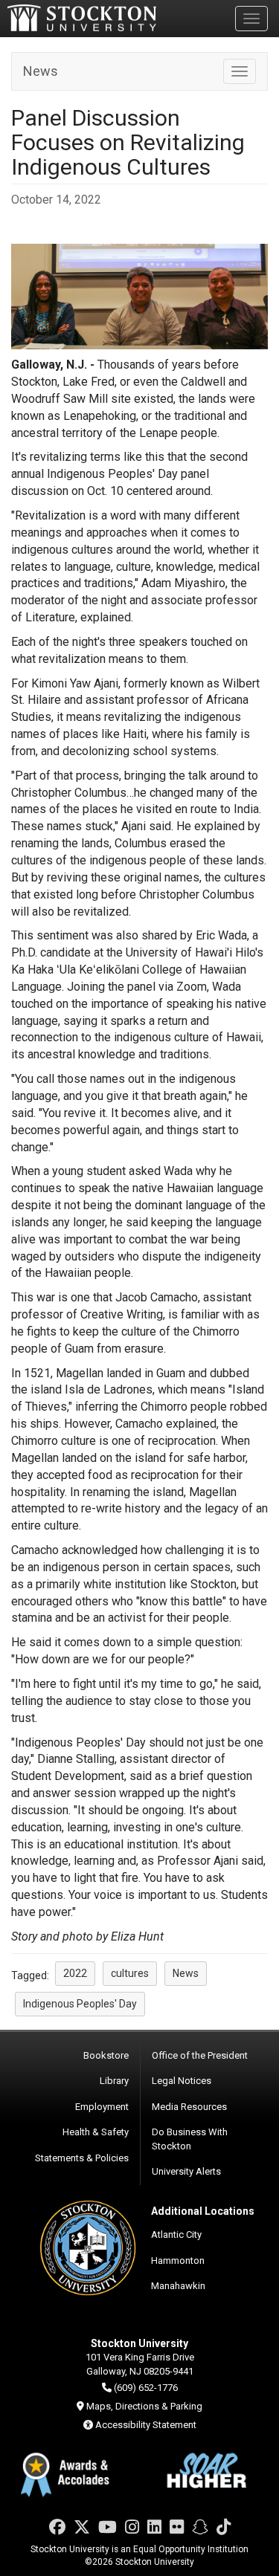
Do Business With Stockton (190, 2139)
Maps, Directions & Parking (144, 2406)
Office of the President (200, 2055)
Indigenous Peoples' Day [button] (80, 2004)
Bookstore (106, 2055)
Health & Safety (96, 2132)
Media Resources (189, 2107)
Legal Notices (182, 2081)
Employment (102, 2107)
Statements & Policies (82, 2158)
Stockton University (82, 18)
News (41, 71)
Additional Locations (203, 2211)
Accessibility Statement (146, 2425)
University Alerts (186, 2171)
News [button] (186, 1973)
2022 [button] (75, 1973)
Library (114, 2081)
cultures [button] (130, 1973)
